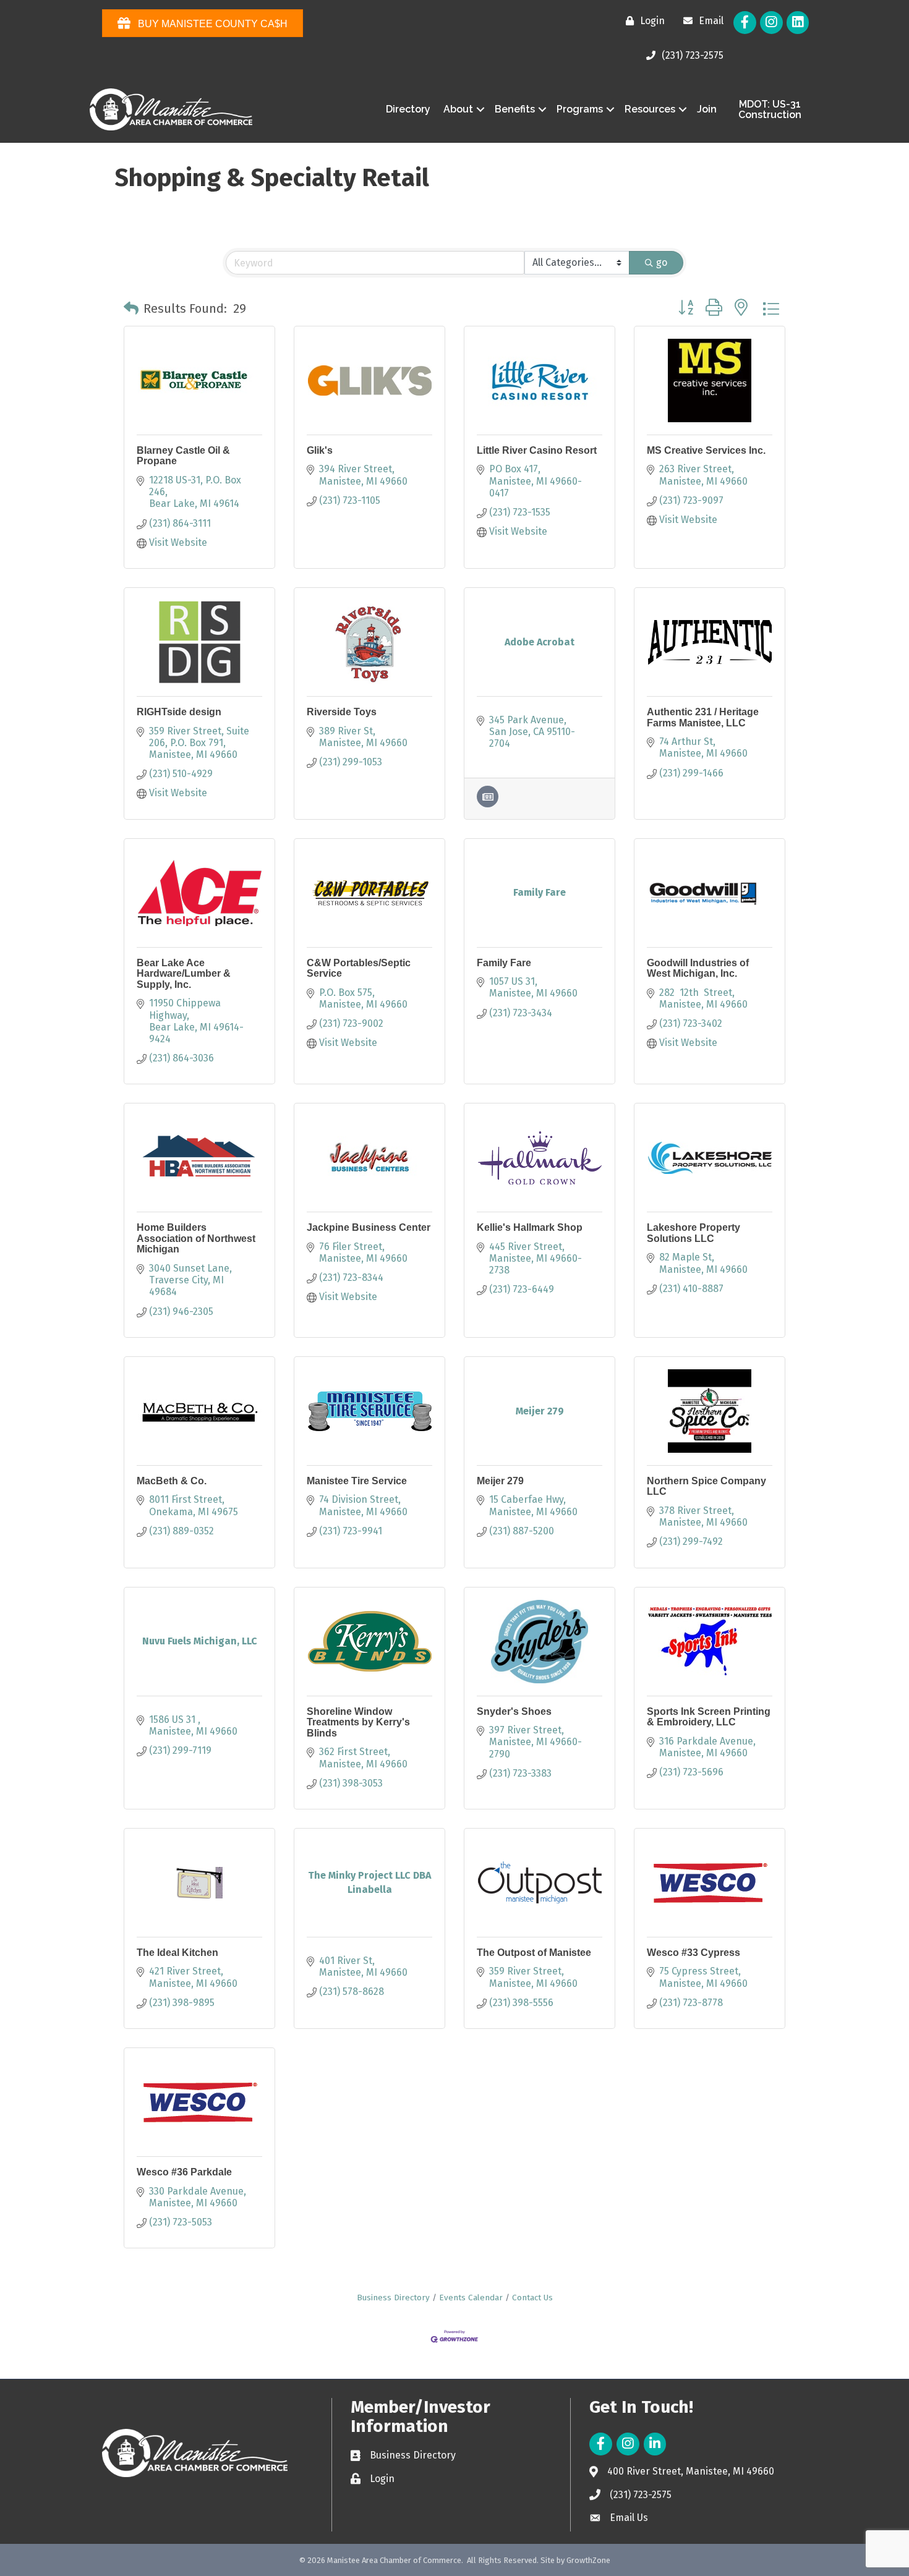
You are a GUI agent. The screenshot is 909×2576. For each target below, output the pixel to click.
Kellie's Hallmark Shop (530, 1227)
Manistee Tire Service (357, 1481)
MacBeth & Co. (172, 1481)
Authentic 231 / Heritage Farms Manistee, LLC (703, 717)
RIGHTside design (179, 712)
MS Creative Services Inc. (706, 450)
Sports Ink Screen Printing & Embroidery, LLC (709, 1717)
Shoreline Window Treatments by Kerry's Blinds (358, 1722)
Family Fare (504, 963)
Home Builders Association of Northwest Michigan (196, 1238)
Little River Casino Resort (537, 450)
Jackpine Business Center (369, 1227)
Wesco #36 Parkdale (184, 2172)
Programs (580, 109)
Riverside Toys (342, 712)
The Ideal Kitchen (177, 1953)
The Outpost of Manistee (534, 1953)
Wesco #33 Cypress (693, 1953)
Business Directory (393, 2298)
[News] (488, 804)
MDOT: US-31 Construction (770, 110)
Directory (408, 109)
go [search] (662, 262)
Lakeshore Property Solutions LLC (693, 1233)
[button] (131, 308)
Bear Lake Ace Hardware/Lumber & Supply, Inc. (184, 974)
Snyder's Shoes (514, 1711)
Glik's (320, 450)
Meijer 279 (500, 1481)
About (458, 109)
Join (707, 109)
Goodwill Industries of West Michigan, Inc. (698, 968)
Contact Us (532, 2298)
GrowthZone (588, 2560)
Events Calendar (471, 2298)
